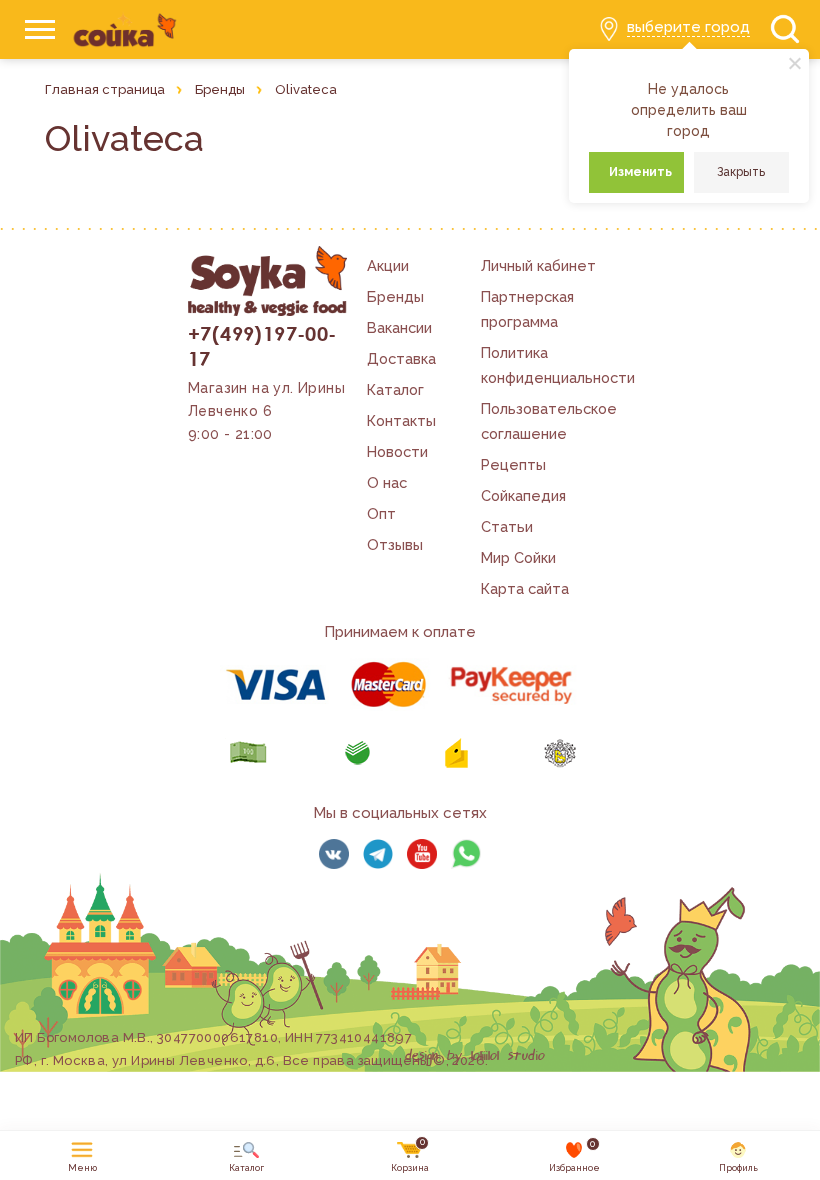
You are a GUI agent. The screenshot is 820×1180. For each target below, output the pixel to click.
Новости (397, 451)
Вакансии (399, 327)
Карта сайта (525, 588)
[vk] (334, 854)
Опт (381, 513)
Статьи (507, 526)
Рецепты (513, 464)
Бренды (395, 296)
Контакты (401, 420)
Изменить (640, 172)
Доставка (401, 358)
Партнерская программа (527, 309)
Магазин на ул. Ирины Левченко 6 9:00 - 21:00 (266, 411)
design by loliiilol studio (475, 1056)
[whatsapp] (466, 854)
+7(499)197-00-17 (262, 345)
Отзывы (395, 544)
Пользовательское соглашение (549, 421)
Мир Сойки (518, 557)
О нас (387, 482)
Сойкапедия (523, 495)
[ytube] (422, 854)
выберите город (688, 27)
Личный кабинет (538, 265)
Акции (388, 265)
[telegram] (378, 854)
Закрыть (741, 172)
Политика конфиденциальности (558, 365)
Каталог (395, 389)
